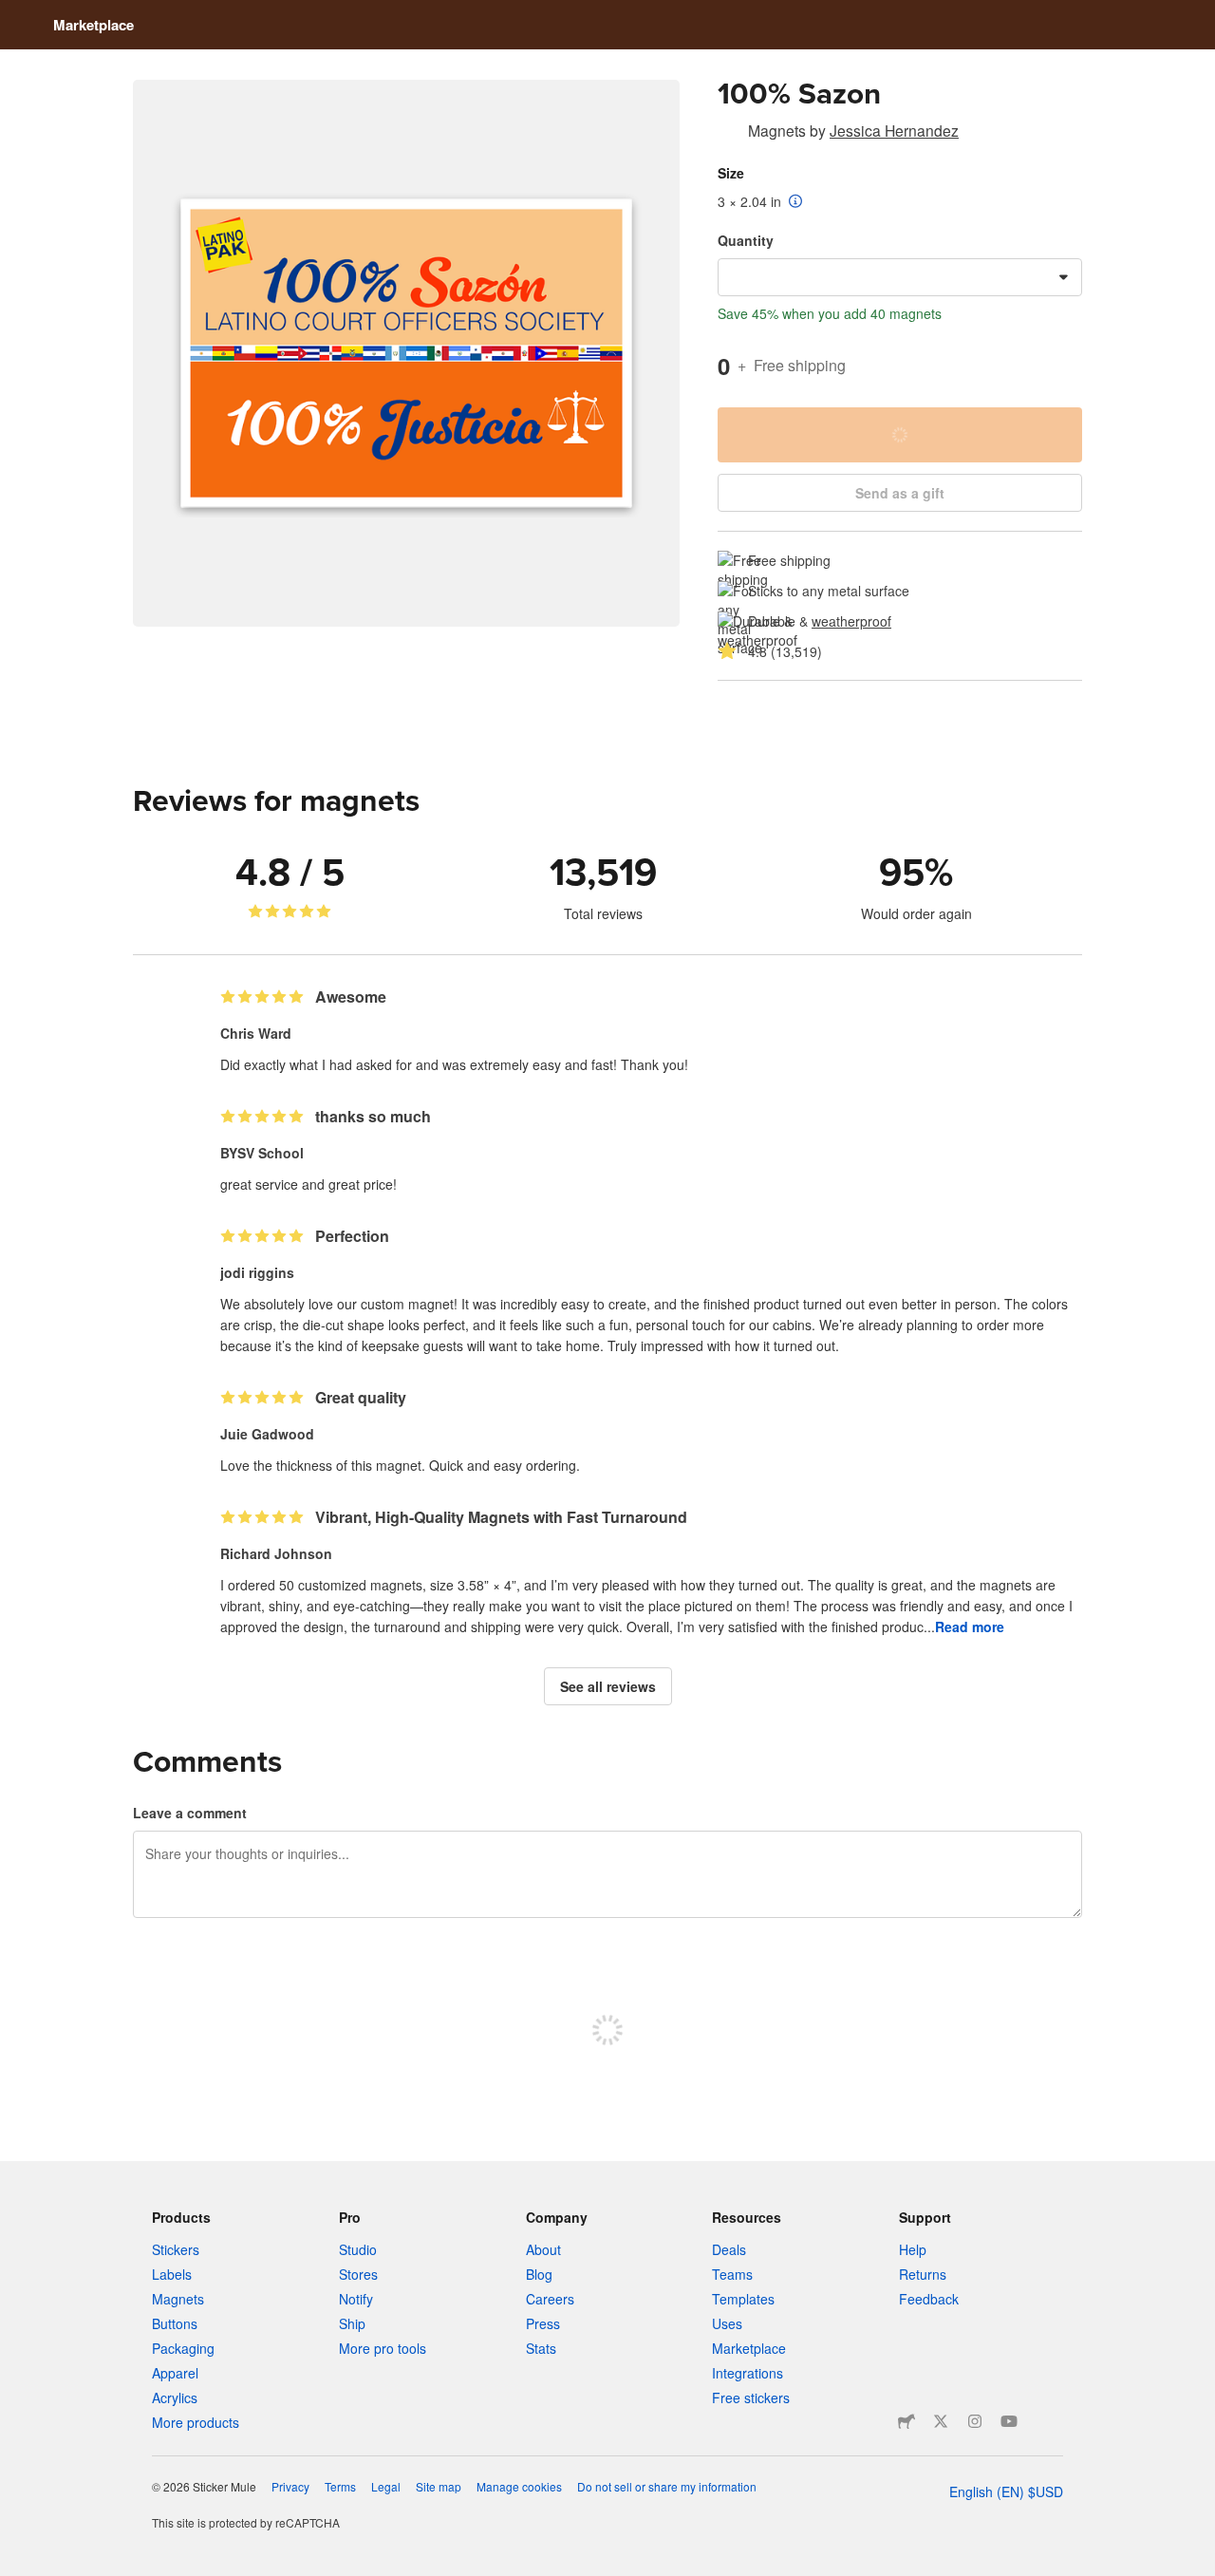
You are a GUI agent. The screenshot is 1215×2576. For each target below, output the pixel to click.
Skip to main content (14, 14)
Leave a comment (190, 1813)
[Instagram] (975, 2421)
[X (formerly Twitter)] (941, 2421)
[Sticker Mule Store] (907, 2421)
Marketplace (93, 25)
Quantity (746, 240)
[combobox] (900, 277)
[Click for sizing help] (796, 202)
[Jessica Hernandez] (729, 134)
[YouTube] (1009, 2421)
